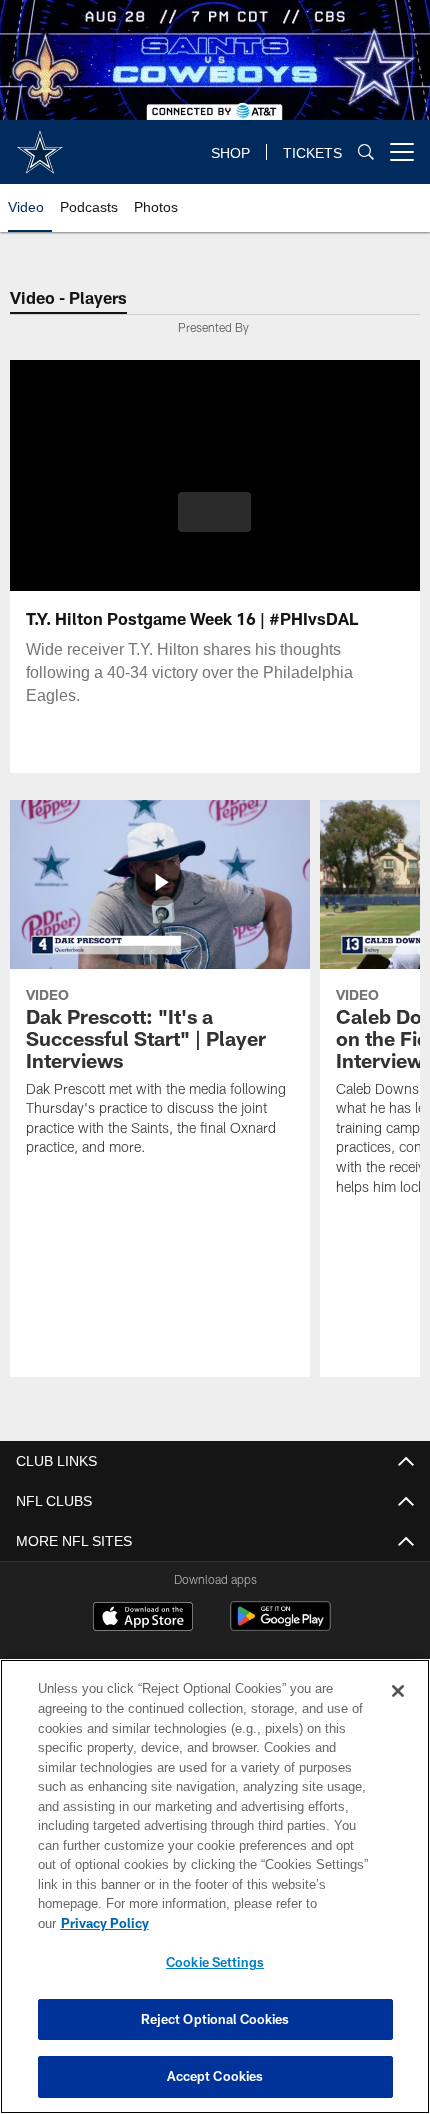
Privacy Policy (259, 1923)
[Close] (398, 1711)
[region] (215, 1896)
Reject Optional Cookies (215, 2019)
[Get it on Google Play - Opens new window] (280, 1626)
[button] (214, 512)
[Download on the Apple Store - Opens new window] (143, 1619)
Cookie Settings (215, 1962)
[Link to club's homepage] (40, 144)
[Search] (366, 152)
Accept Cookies (215, 2076)
